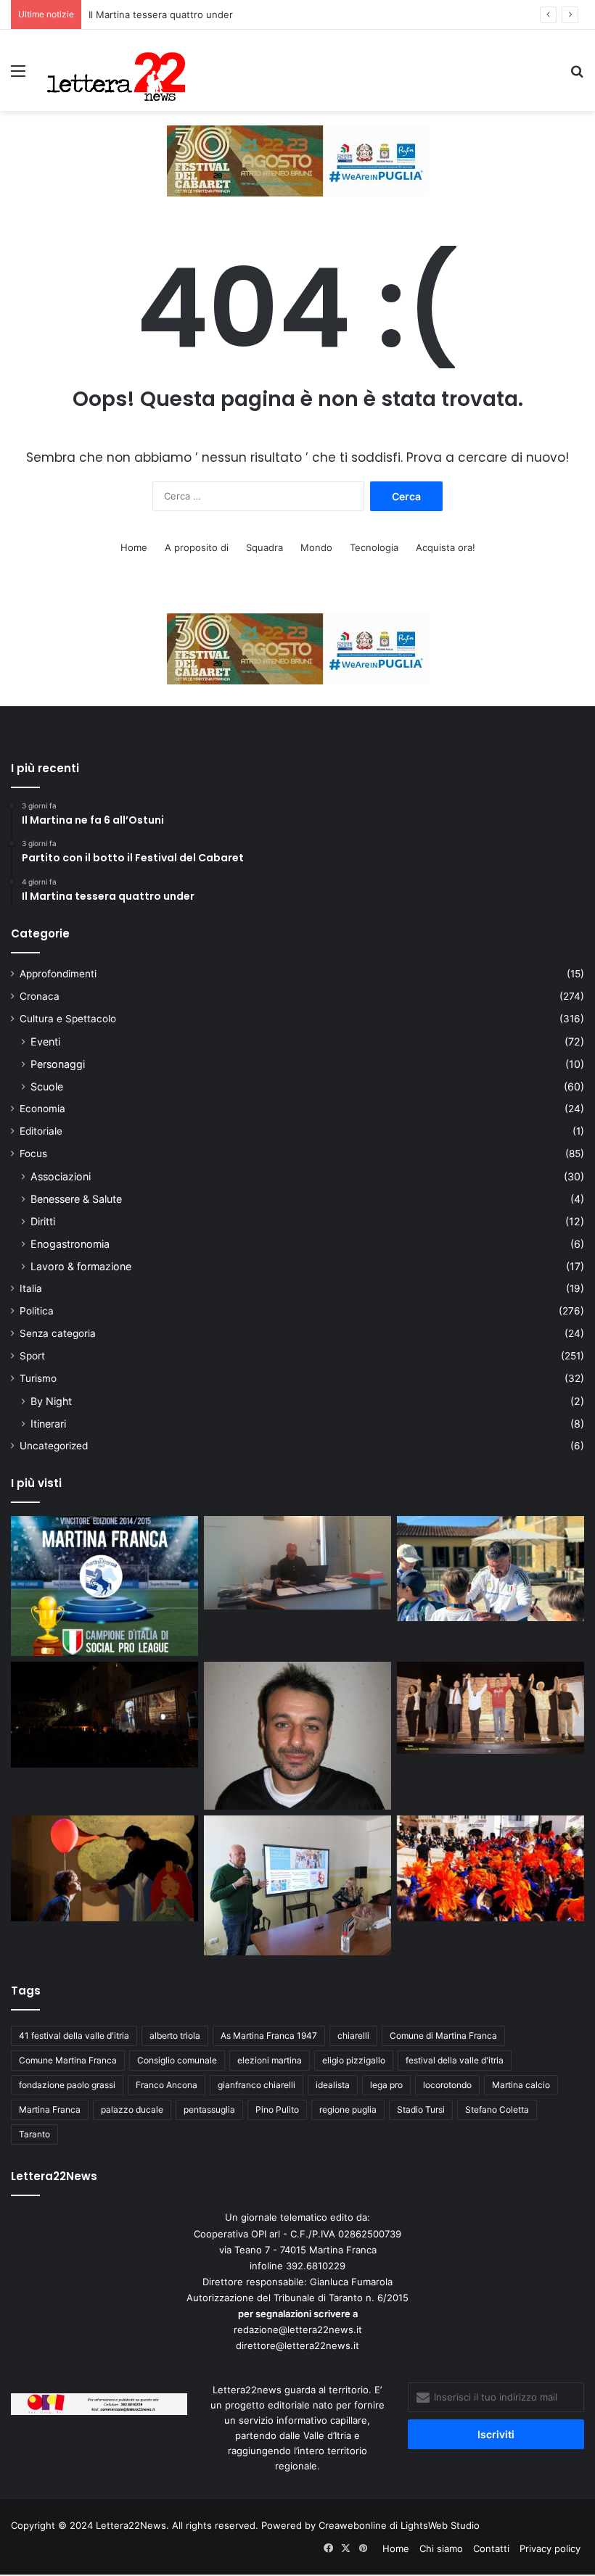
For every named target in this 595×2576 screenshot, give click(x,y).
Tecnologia (374, 547)
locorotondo (447, 2085)
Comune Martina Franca (68, 2060)
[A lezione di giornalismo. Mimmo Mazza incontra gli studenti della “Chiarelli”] (297, 1885)
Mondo (316, 547)
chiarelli (353, 2035)
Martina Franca (50, 2109)
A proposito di (197, 547)
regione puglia (348, 2109)
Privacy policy (550, 2548)
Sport (32, 1356)
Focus (33, 1154)
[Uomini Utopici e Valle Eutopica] (104, 1715)
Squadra (264, 547)
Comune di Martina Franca (443, 2035)
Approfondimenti (58, 974)
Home (134, 547)
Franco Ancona (167, 2085)
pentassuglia (209, 2109)
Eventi (45, 1041)
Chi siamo (441, 2548)
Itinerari (48, 1424)
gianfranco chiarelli (257, 2085)
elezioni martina (270, 2060)
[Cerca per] (577, 76)
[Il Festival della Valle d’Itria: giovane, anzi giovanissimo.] (104, 1868)
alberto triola (175, 2035)
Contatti (491, 2548)
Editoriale (41, 1131)
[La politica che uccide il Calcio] (297, 1563)
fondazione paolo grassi (67, 2085)
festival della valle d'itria (455, 2060)
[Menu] (18, 76)
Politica (37, 1311)
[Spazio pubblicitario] (298, 160)
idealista (333, 2085)
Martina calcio (521, 2085)
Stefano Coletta (497, 2109)
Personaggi (58, 1064)
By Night (51, 1401)
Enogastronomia (70, 1244)
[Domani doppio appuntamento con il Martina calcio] (104, 1586)
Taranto (34, 2134)
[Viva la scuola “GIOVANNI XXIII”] (491, 1868)
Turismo (38, 1378)
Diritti (43, 1221)
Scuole (47, 1086)
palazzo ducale (132, 2109)
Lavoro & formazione (81, 1266)
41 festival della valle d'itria (74, 2035)
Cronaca (40, 996)
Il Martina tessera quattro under (161, 15)
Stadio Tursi (421, 2109)
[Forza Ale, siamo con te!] (297, 1736)
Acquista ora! (446, 547)
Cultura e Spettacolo (68, 1019)
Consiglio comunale (177, 2060)
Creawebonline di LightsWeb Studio (399, 2525)
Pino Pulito (277, 2109)
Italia (31, 1288)
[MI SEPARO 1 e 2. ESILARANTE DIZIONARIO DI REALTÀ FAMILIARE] (491, 1708)
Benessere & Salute (76, 1199)
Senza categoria (58, 1333)
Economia (42, 1109)
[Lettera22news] (116, 70)
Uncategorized (54, 1446)
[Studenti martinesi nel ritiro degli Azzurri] (491, 1569)
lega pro (386, 2085)
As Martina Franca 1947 (269, 2035)
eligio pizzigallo (354, 2060)
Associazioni (61, 1176)
